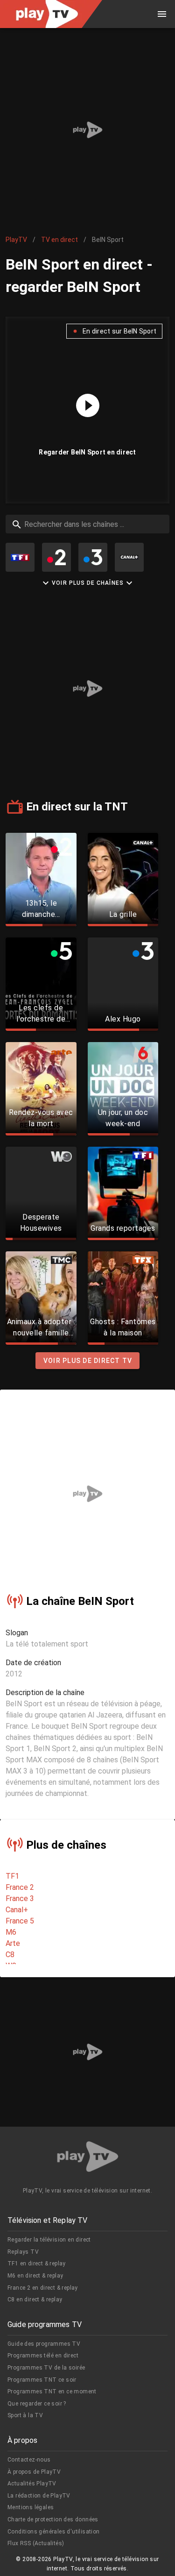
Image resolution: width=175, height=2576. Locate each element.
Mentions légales (31, 2507)
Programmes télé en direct (43, 2356)
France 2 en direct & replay (43, 2288)
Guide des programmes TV (44, 2344)
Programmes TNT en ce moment (52, 2391)
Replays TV (23, 2252)
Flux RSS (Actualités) (36, 2543)
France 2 (20, 1887)
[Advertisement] (87, 130)
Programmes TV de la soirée (46, 2368)
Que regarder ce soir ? (37, 2404)
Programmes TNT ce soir (42, 2380)
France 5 (20, 1921)
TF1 (12, 1876)
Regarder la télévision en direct (49, 2240)
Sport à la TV (25, 2415)
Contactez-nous (29, 2460)
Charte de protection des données (53, 2519)
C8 (10, 1955)
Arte (13, 1943)
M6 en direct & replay (35, 2276)
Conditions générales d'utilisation (54, 2532)
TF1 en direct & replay (37, 2264)
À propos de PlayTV (34, 2472)
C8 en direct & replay (35, 2299)
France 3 (20, 1898)
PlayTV (16, 240)
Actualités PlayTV (32, 2484)
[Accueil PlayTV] (88, 2158)
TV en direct (59, 240)
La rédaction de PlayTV (39, 2496)
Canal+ (17, 1910)
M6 (11, 1932)
